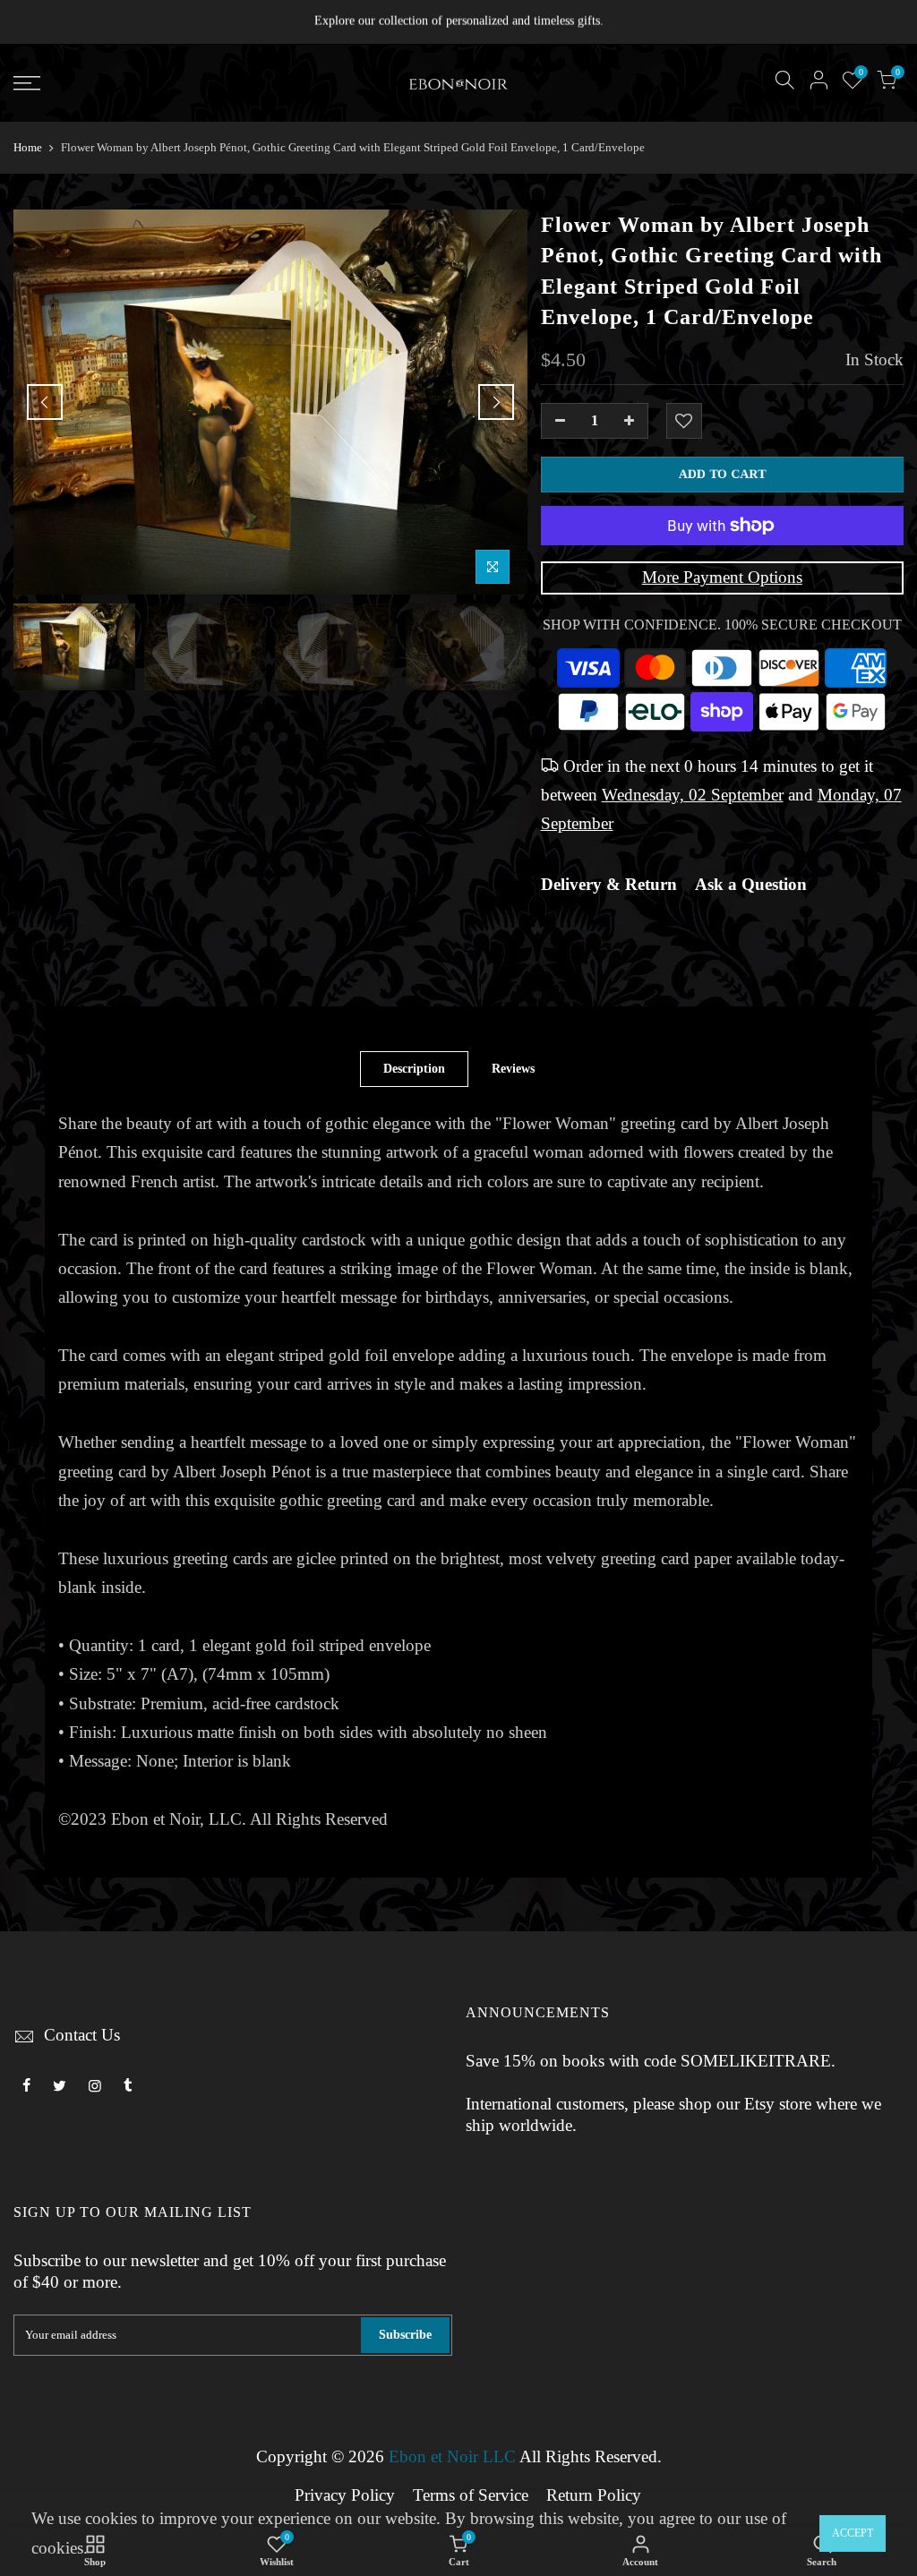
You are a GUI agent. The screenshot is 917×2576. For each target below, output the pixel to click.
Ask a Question (751, 885)
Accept (853, 2533)
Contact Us (82, 2035)
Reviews (513, 1069)
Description (414, 1069)
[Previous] (45, 402)
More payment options (722, 578)
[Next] (496, 402)
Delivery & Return (609, 885)
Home (28, 147)
